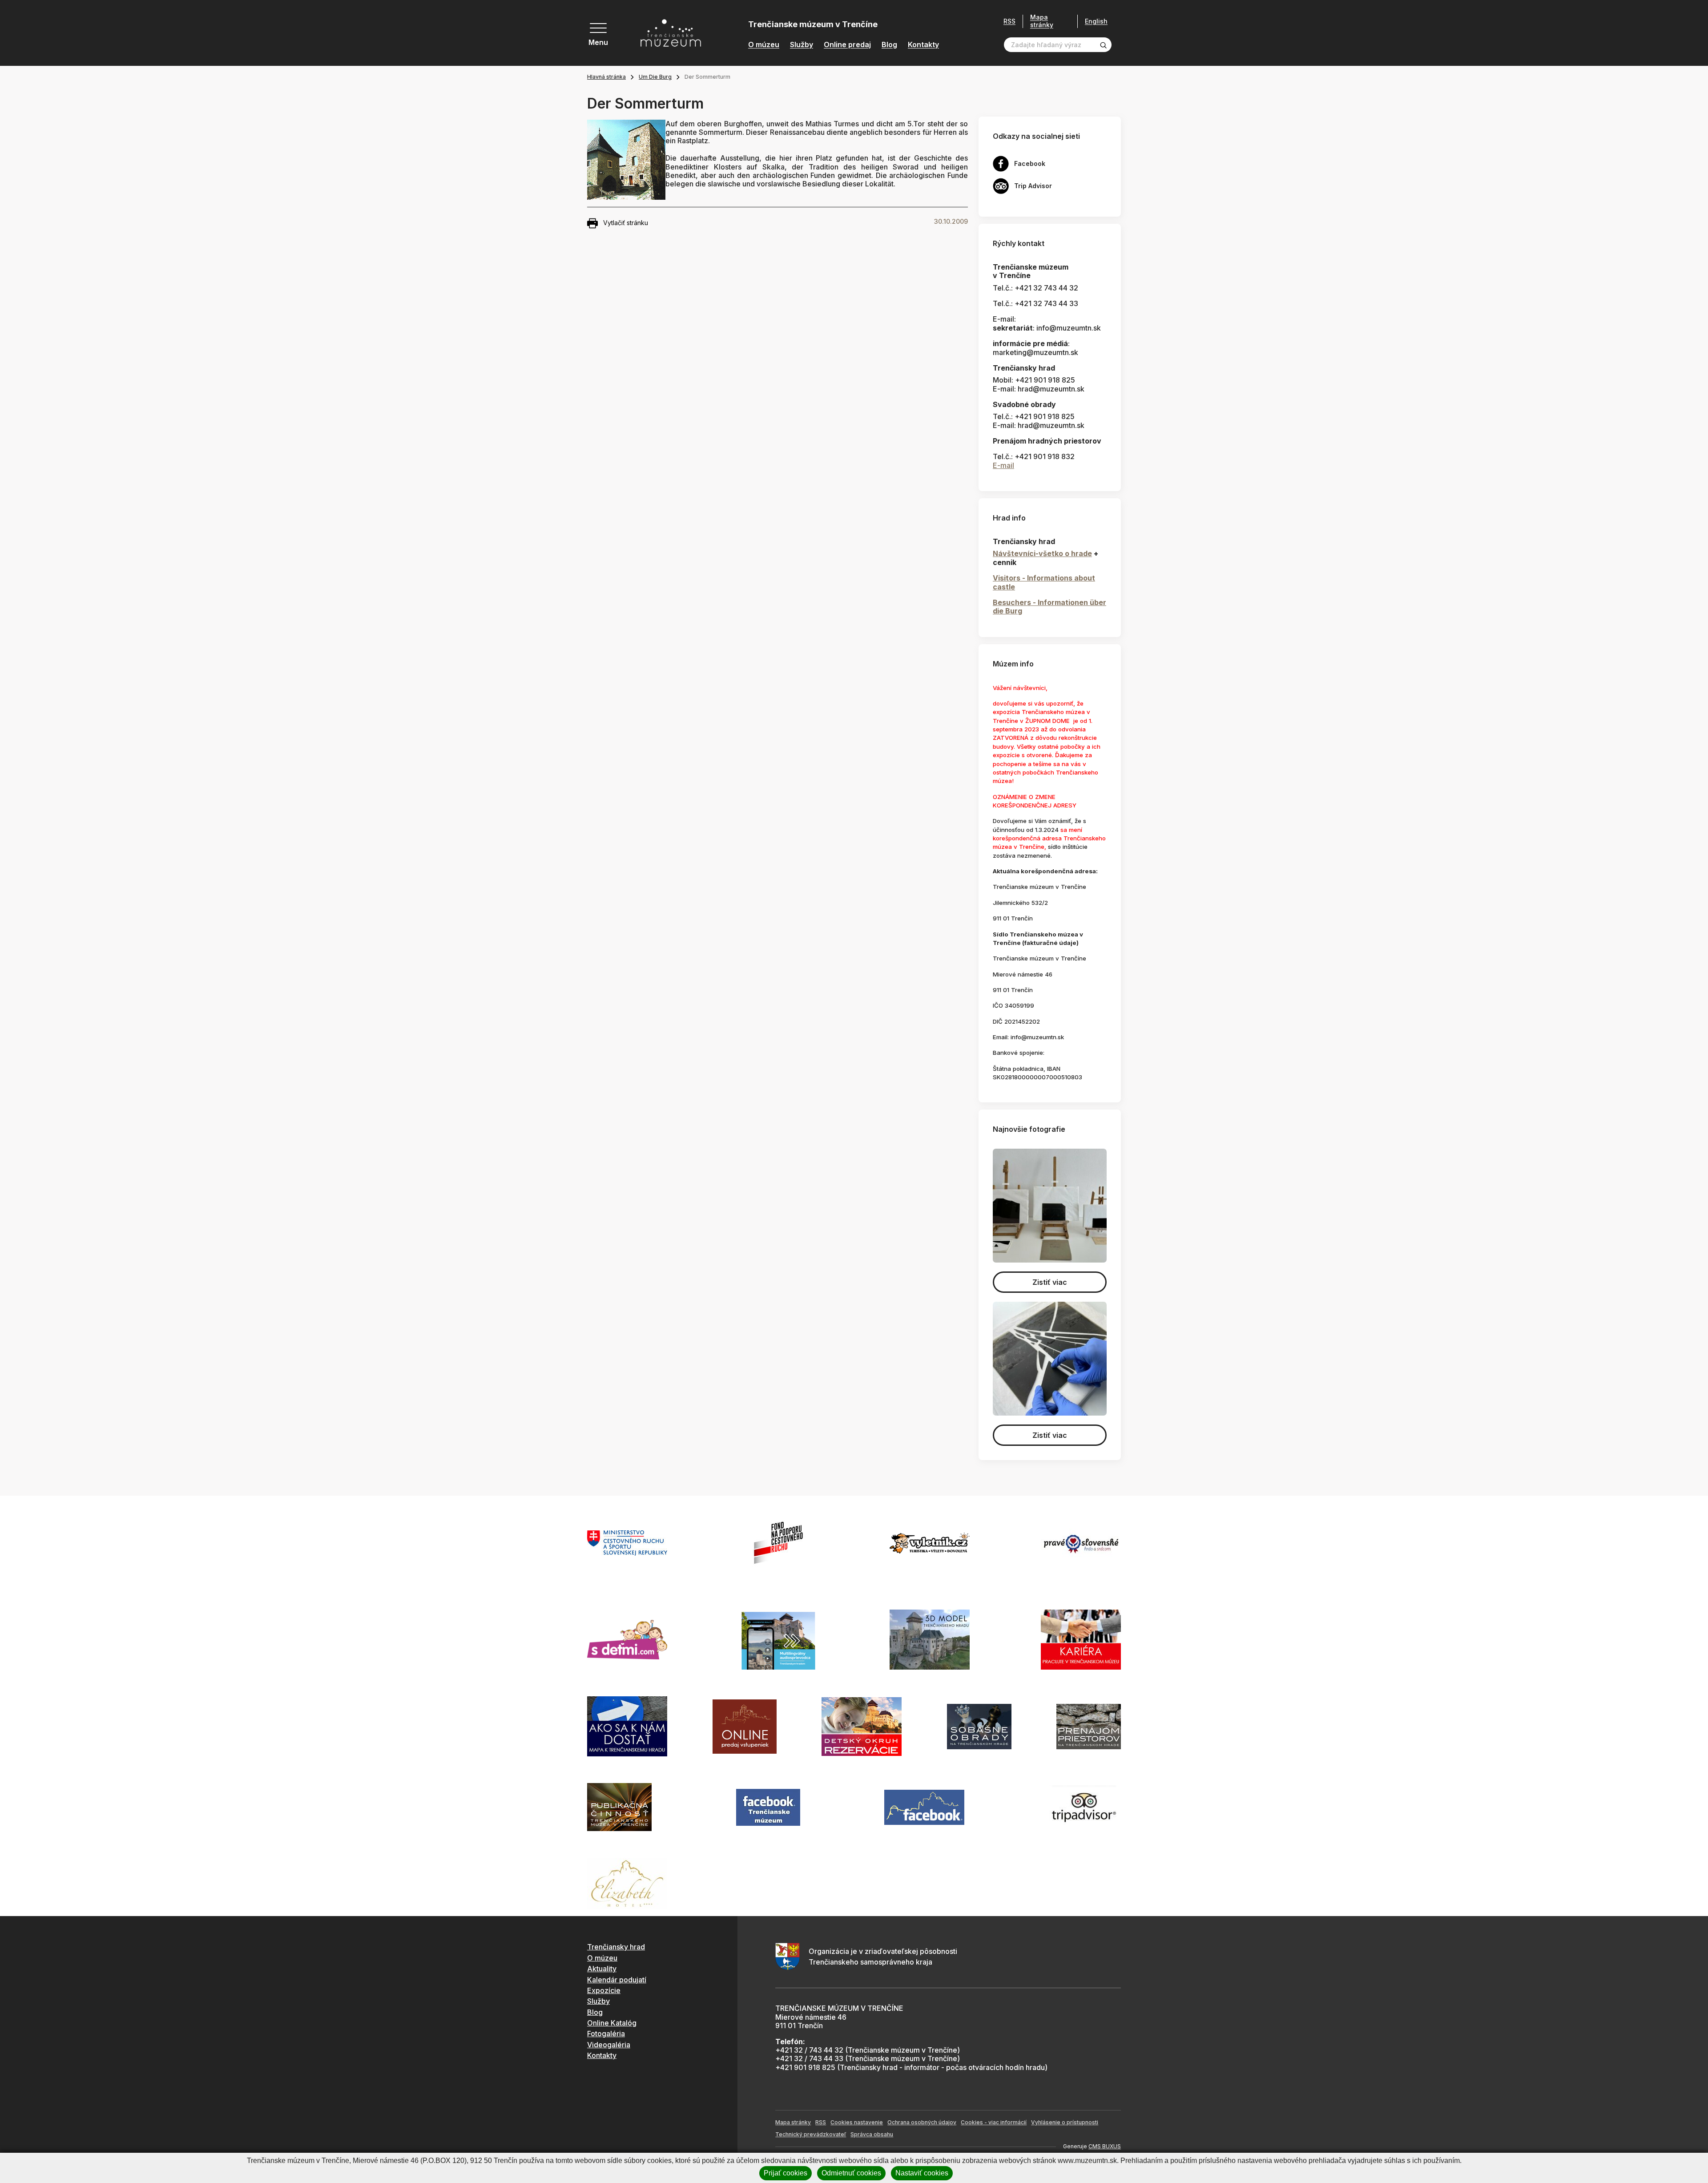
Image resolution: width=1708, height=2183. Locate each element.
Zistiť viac (1050, 1282)
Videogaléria (609, 2045)
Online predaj (847, 45)
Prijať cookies (786, 2173)
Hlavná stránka (606, 77)
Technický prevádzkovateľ (811, 2134)
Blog (889, 45)
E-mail (1003, 465)
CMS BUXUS (1105, 2146)
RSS (1009, 21)
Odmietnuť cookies (851, 2173)
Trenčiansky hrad (616, 1947)
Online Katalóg (612, 2023)
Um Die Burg (655, 77)
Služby (802, 45)
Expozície (604, 1990)
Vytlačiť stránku (626, 223)
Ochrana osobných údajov (922, 2122)
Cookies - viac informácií (994, 2122)
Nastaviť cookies (922, 2173)
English (1096, 21)
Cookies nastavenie (857, 2122)
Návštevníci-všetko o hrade (1042, 553)
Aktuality (602, 1969)
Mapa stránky (1042, 21)
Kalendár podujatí (617, 1980)
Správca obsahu (872, 2134)
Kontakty (923, 45)
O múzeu (764, 45)
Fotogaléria (606, 2034)
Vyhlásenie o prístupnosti (1065, 2122)
